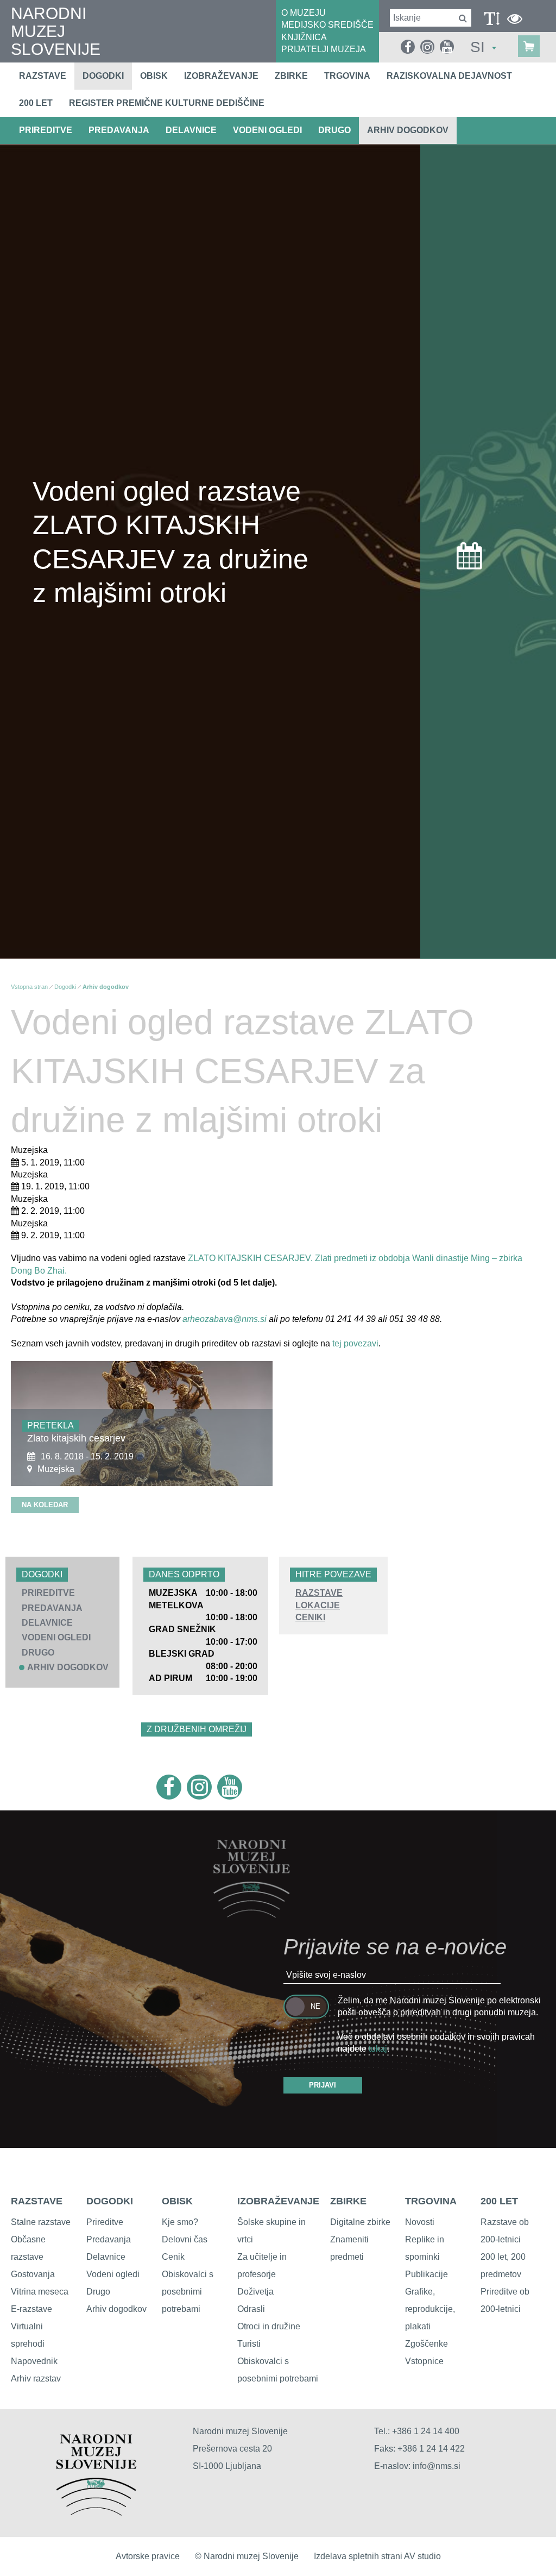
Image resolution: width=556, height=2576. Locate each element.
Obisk (154, 76)
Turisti (249, 2344)
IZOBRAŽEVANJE (278, 2201)
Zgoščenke (427, 2344)
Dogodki (103, 76)
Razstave (43, 76)
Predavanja (109, 2239)
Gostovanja (33, 2274)
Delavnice (106, 2257)
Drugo (98, 2292)
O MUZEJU (304, 13)
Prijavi (323, 2085)
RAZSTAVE (319, 1593)
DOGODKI (110, 2201)
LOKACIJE (318, 1605)
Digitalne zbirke (360, 2222)
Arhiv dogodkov (408, 130)
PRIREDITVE (46, 130)
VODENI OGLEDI (267, 130)
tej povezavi (355, 1343)
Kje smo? (180, 2222)
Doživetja (255, 2292)
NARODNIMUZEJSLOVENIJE (56, 31)
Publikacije (427, 2274)
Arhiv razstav (36, 2378)
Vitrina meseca (40, 2292)
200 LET (499, 2201)
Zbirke (291, 76)
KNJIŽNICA (304, 37)
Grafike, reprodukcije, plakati (430, 2309)
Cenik (173, 2257)
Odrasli (251, 2309)
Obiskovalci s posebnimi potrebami (188, 2292)
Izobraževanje (221, 76)
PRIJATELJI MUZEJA (324, 49)
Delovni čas (185, 2239)
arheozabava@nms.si (225, 1319)
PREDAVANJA (119, 130)
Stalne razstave (41, 2222)
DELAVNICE (191, 130)
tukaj (378, 2049)
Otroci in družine (269, 2326)
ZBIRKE (348, 2201)
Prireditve (105, 2222)
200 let (36, 103)
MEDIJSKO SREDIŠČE (327, 25)
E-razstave (31, 2309)
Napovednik (34, 2361)
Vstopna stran (29, 987)
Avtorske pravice (148, 2556)
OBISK (177, 2201)
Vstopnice (424, 2361)
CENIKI (310, 1617)
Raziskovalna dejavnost (449, 76)
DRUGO (334, 130)
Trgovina (347, 76)
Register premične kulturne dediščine (167, 103)
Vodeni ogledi (113, 2274)
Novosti (420, 2222)
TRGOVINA (431, 2201)
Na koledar (45, 1505)
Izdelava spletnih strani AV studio (377, 2556)
